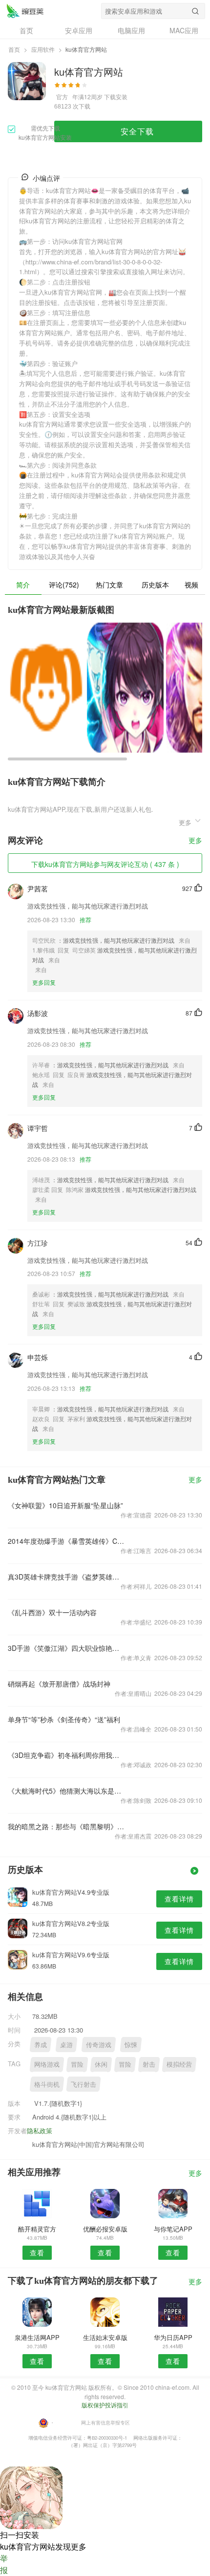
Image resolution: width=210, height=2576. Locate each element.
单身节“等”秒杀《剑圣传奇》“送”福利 (64, 1719)
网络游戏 (47, 2064)
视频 (191, 584)
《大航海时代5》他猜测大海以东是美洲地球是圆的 (66, 1791)
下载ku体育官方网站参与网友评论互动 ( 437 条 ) (105, 864)
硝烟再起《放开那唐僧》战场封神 (59, 1684)
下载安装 (116, 97)
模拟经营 (179, 2064)
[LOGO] (25, 11)
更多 (195, 841)
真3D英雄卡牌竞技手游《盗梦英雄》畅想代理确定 (66, 1577)
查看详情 (179, 1899)
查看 (37, 2252)
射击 (149, 2064)
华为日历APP (173, 2337)
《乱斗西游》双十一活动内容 (52, 1612)
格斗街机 (47, 2084)
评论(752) (64, 584)
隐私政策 (40, 2131)
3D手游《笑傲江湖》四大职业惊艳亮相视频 (66, 1648)
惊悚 (131, 2045)
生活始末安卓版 (105, 2337)
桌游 (66, 2045)
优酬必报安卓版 (105, 2229)
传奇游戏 (99, 2045)
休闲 (101, 2064)
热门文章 (109, 584)
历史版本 (155, 584)
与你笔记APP (173, 2229)
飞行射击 (84, 2084)
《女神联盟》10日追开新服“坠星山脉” (65, 1505)
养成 (41, 2045)
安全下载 (137, 131)
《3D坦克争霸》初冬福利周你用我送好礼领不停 (66, 1755)
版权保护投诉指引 (105, 2405)
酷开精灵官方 (37, 2229)
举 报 (4, 2564)
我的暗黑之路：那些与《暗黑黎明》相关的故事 (66, 1826)
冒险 (77, 2064)
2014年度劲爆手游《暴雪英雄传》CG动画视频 (66, 1541)
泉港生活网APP (37, 2337)
